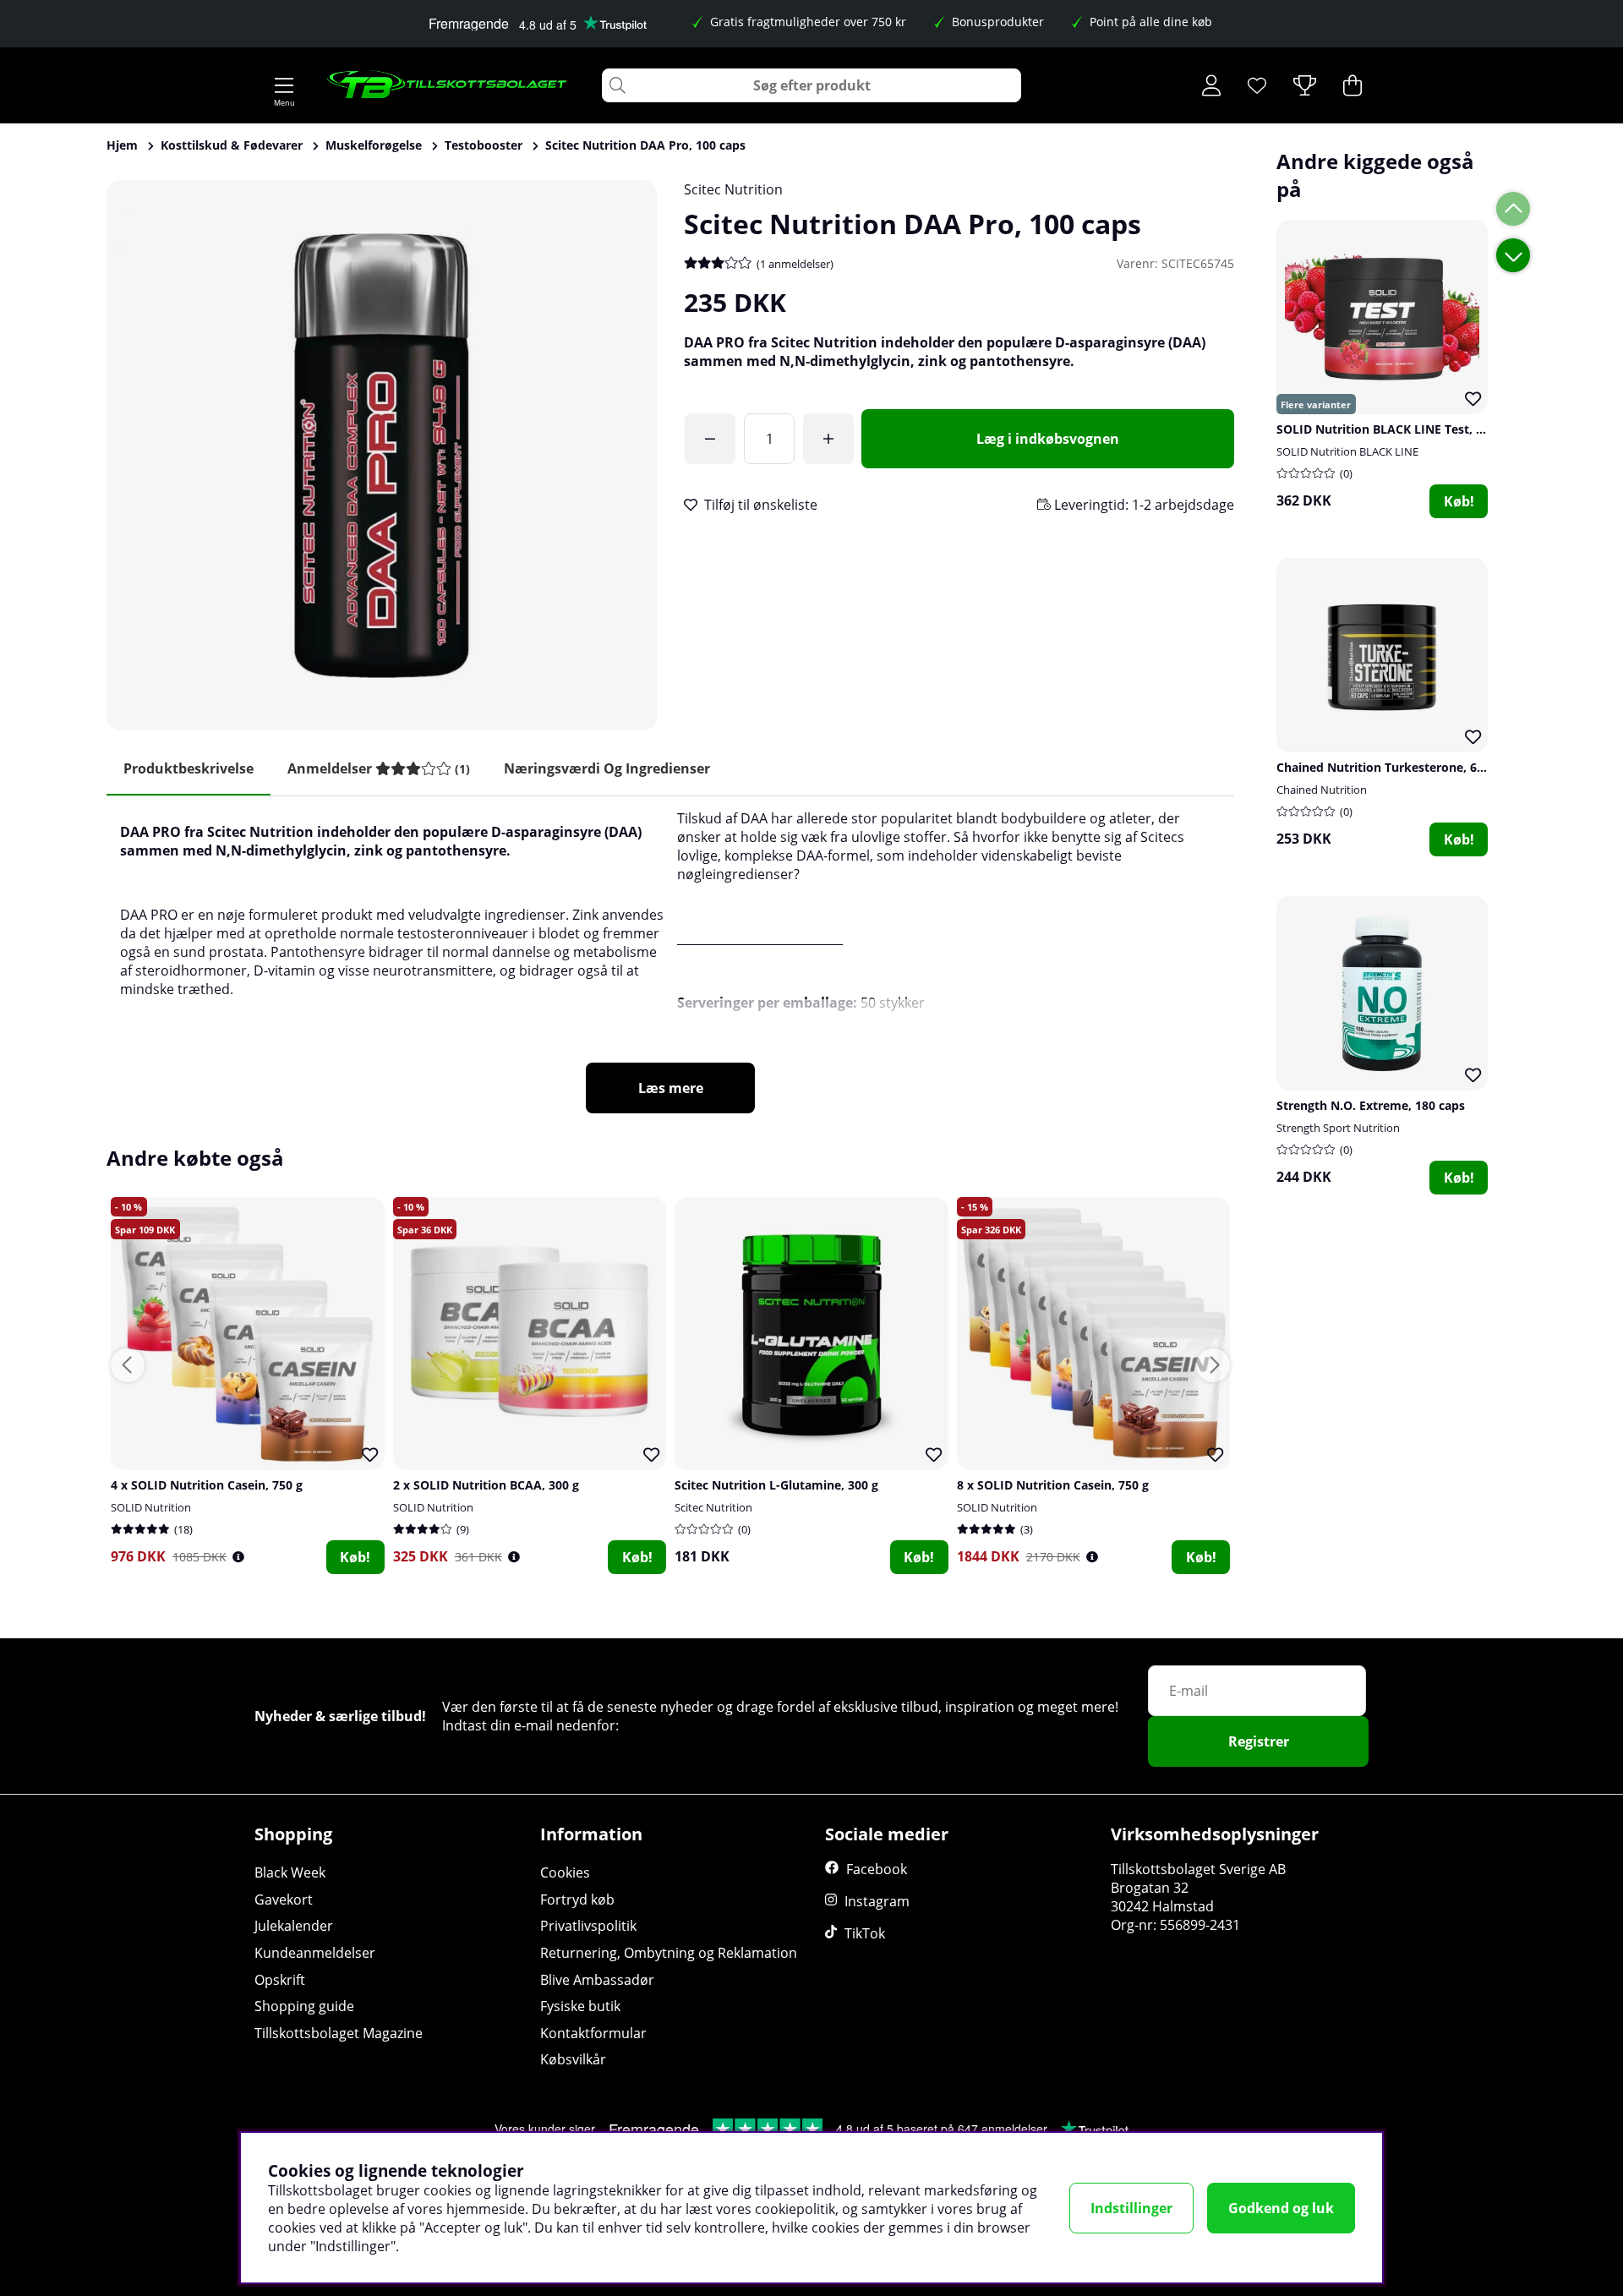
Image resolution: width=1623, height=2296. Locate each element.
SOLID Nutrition (151, 1507)
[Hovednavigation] (284, 85)
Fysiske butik (580, 2006)
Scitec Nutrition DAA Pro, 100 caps (645, 145)
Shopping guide (304, 2006)
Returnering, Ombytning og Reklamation (669, 1953)
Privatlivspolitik (588, 1926)
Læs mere (671, 1088)
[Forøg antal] (828, 439)
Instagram (877, 1901)
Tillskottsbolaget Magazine (339, 2033)
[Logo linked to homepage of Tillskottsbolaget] (448, 85)
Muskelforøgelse (374, 145)
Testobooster (484, 145)
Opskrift (280, 1980)
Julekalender (294, 1926)
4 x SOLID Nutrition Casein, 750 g (207, 1485)
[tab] (379, 769)
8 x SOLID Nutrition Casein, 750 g (1053, 1485)
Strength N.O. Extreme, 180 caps (1371, 1105)
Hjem (122, 145)
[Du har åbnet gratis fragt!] (710, 439)
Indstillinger (1131, 2208)
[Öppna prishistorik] (238, 1557)
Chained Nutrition (1322, 790)
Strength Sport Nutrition (1338, 1128)
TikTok (865, 1933)
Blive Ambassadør (597, 1980)
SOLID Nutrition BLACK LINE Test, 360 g (1391, 429)
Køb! (1459, 501)
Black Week (290, 1872)
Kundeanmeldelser (315, 1953)
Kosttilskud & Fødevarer (232, 145)
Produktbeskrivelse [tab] (189, 768)
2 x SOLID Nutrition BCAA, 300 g (486, 1485)
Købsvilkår (573, 2059)
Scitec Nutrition (733, 189)
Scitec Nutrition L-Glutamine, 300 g (776, 1485)
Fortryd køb (577, 1900)
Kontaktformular (593, 2033)
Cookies (565, 1872)
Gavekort (284, 1900)
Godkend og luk (1281, 2208)
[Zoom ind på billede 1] (382, 455)
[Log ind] (1211, 85)
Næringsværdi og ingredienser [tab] (607, 768)
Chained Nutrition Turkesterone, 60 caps (1395, 767)
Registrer (1259, 1741)
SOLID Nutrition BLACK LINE (1347, 451)
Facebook (877, 1869)
